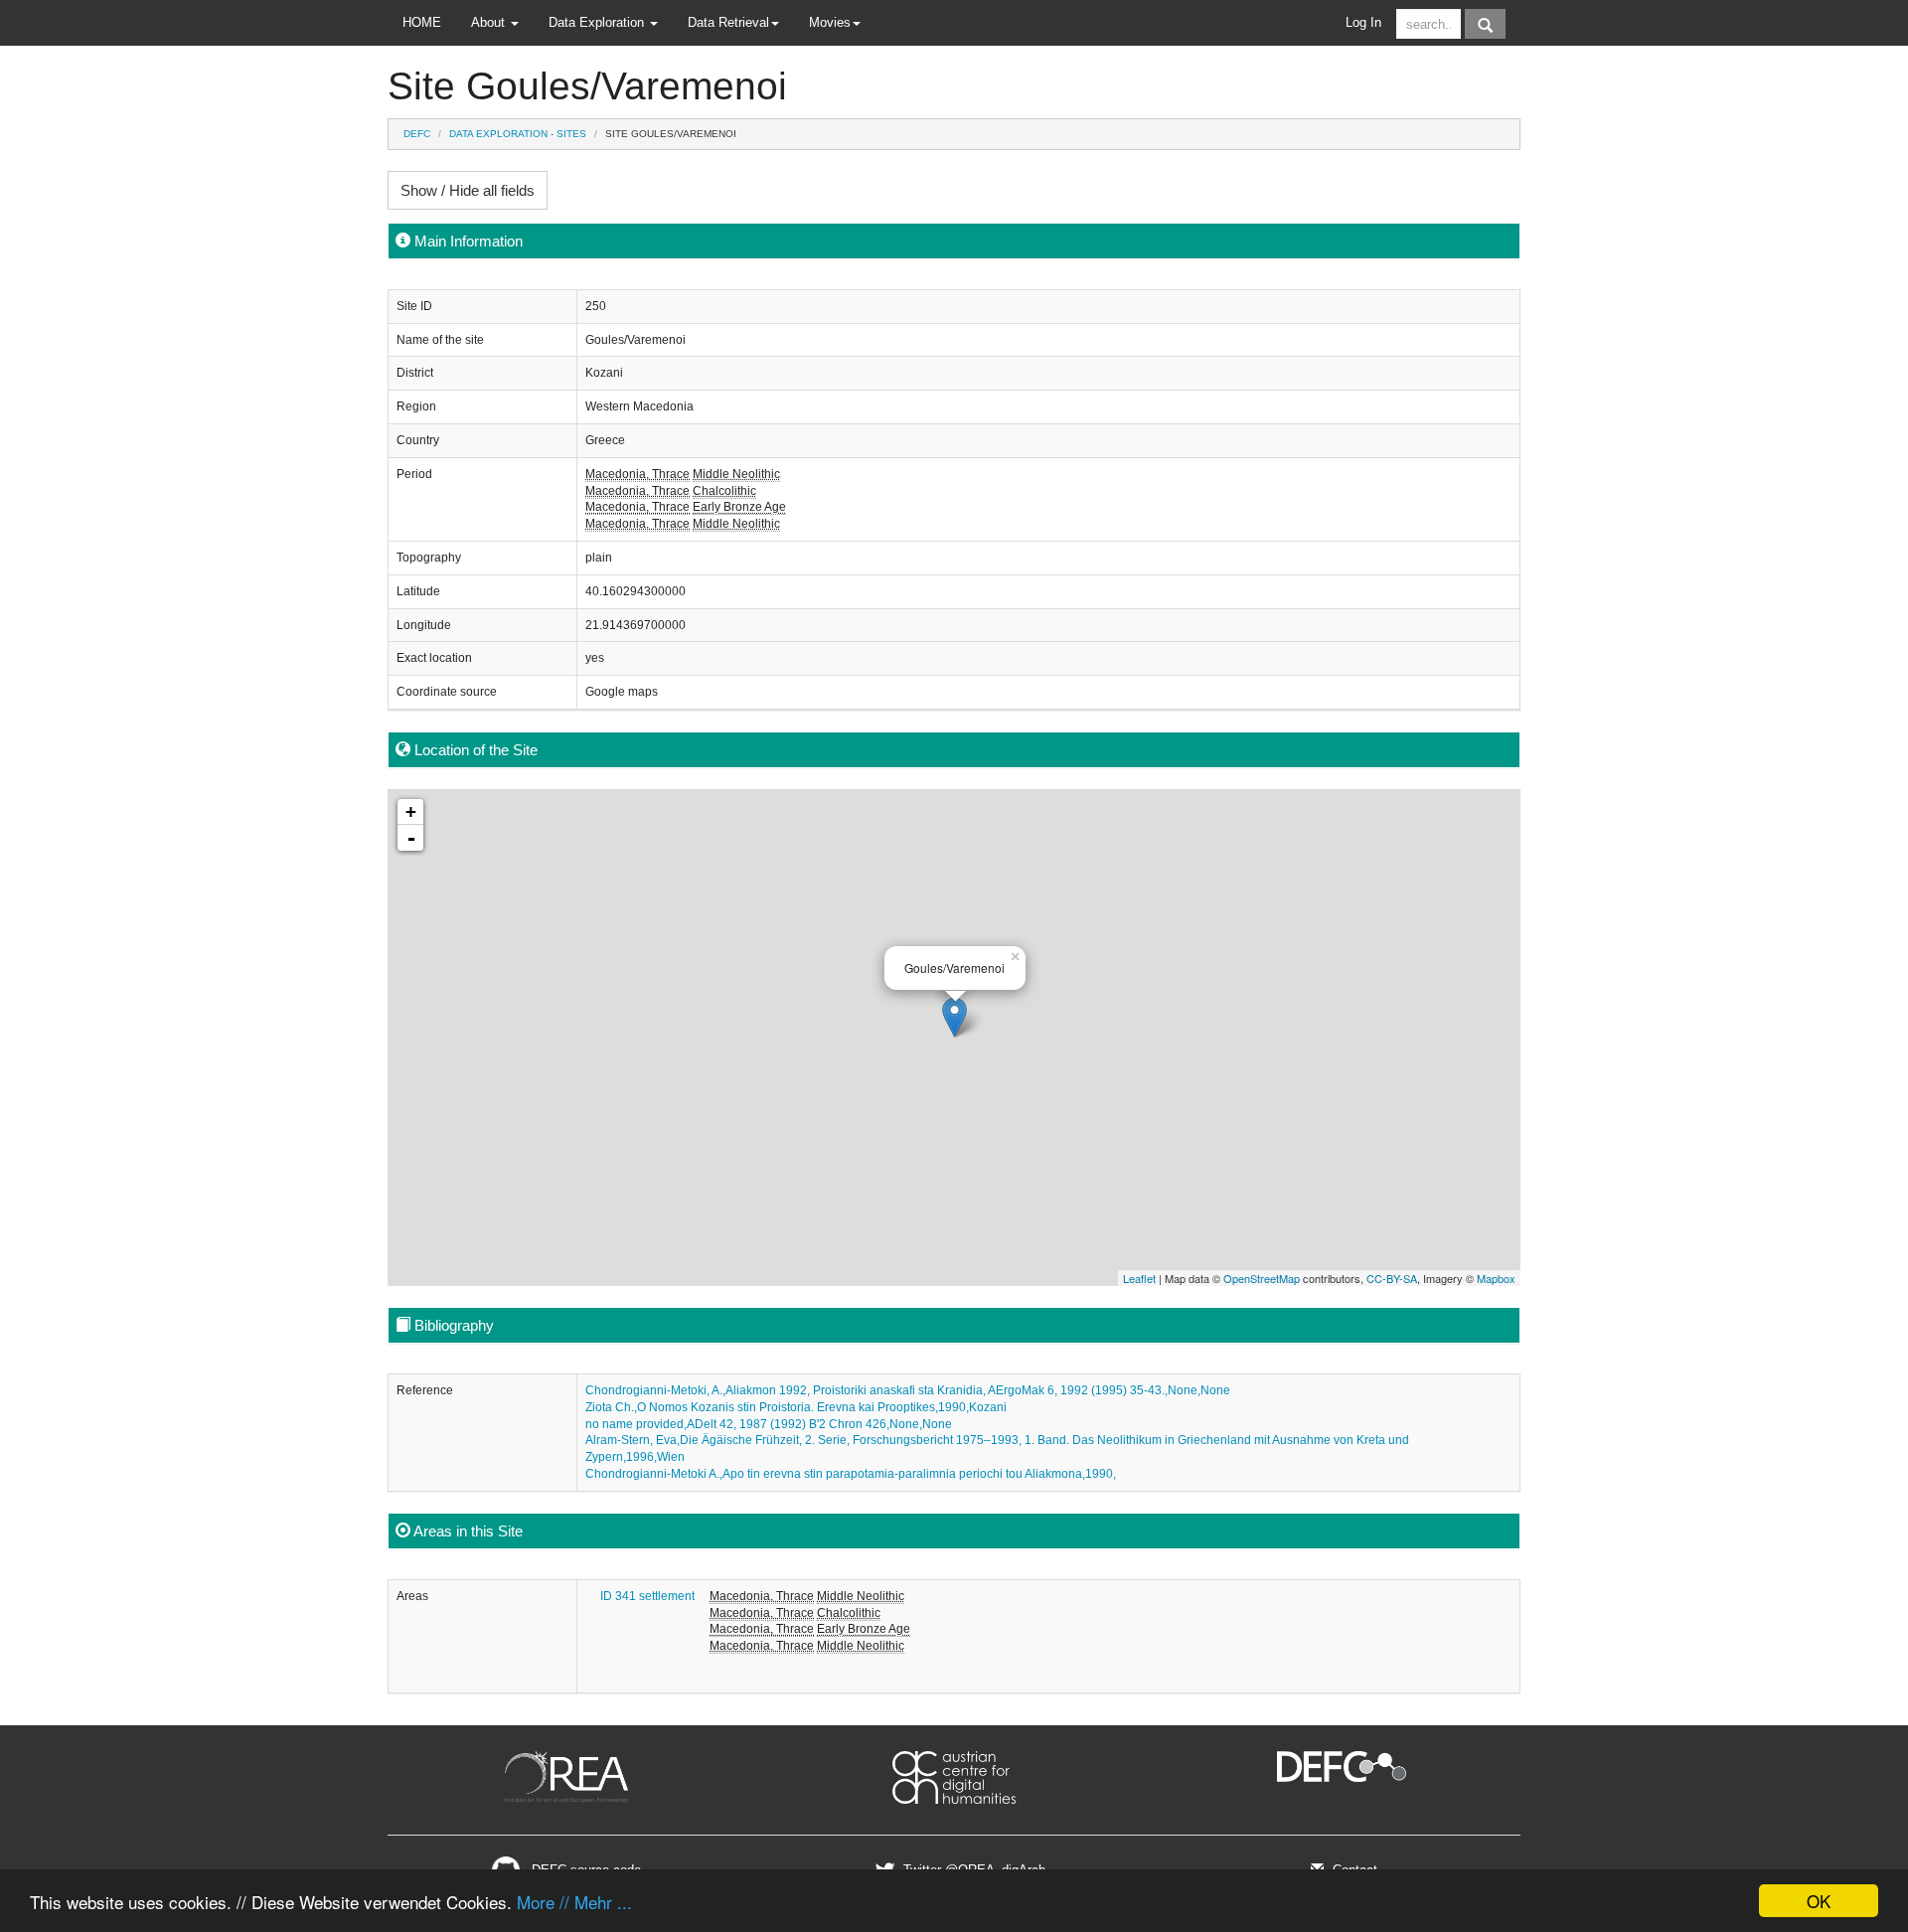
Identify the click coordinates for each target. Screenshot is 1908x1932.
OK (1819, 1901)
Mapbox (1496, 1278)
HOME (422, 22)
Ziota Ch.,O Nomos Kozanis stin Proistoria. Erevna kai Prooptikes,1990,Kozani (796, 1407)
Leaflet (1139, 1278)
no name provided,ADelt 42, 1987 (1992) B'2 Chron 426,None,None (769, 1424)
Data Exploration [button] (598, 22)
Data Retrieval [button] (728, 22)
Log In (1363, 22)
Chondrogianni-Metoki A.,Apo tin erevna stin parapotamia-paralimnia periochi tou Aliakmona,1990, (851, 1474)
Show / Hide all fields (468, 190)
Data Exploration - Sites (518, 134)
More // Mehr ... (574, 1902)
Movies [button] (830, 22)
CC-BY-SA (1392, 1278)
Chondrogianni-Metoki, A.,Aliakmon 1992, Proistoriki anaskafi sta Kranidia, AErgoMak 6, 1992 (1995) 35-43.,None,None (908, 1390)
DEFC (417, 134)
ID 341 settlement (647, 1596)
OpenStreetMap (1262, 1278)
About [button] (490, 22)
